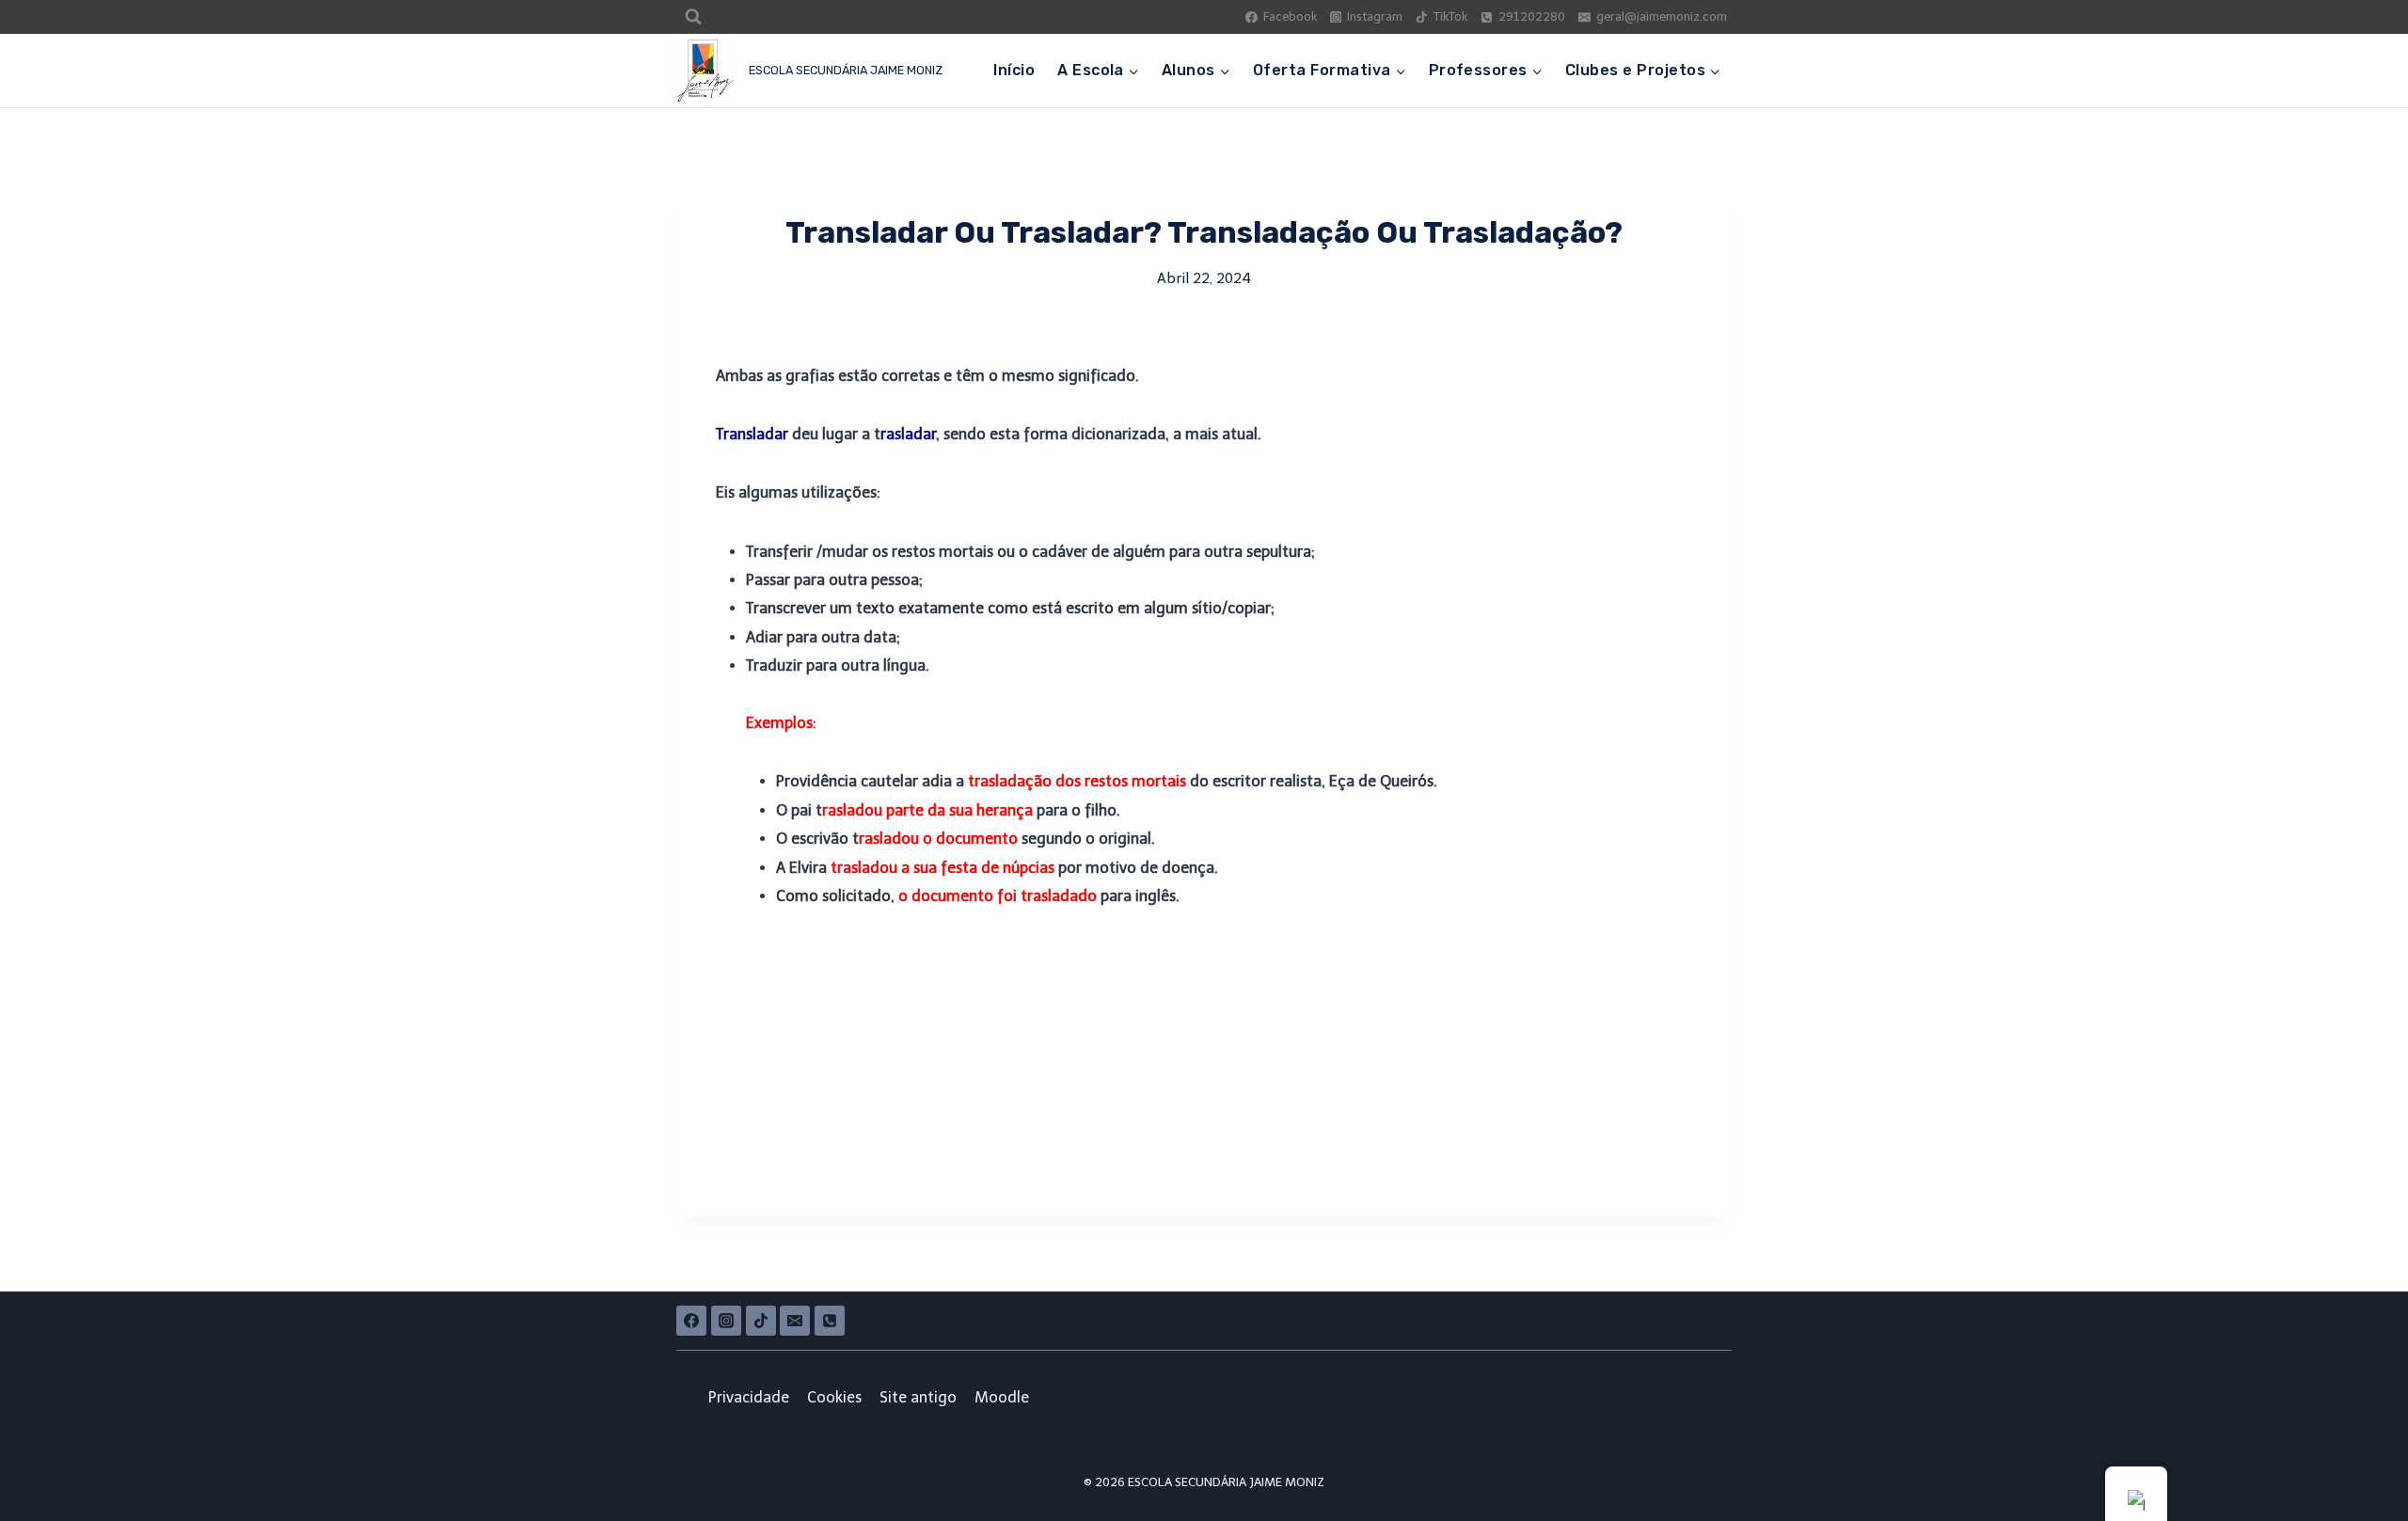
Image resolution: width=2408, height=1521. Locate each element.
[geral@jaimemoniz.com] (795, 1321)
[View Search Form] (693, 17)
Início (1014, 70)
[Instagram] (726, 1321)
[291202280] (830, 1321)
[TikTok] (761, 1321)
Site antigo (918, 1397)
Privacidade (749, 1397)
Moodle (1002, 1397)
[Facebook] (691, 1321)
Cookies (834, 1397)
